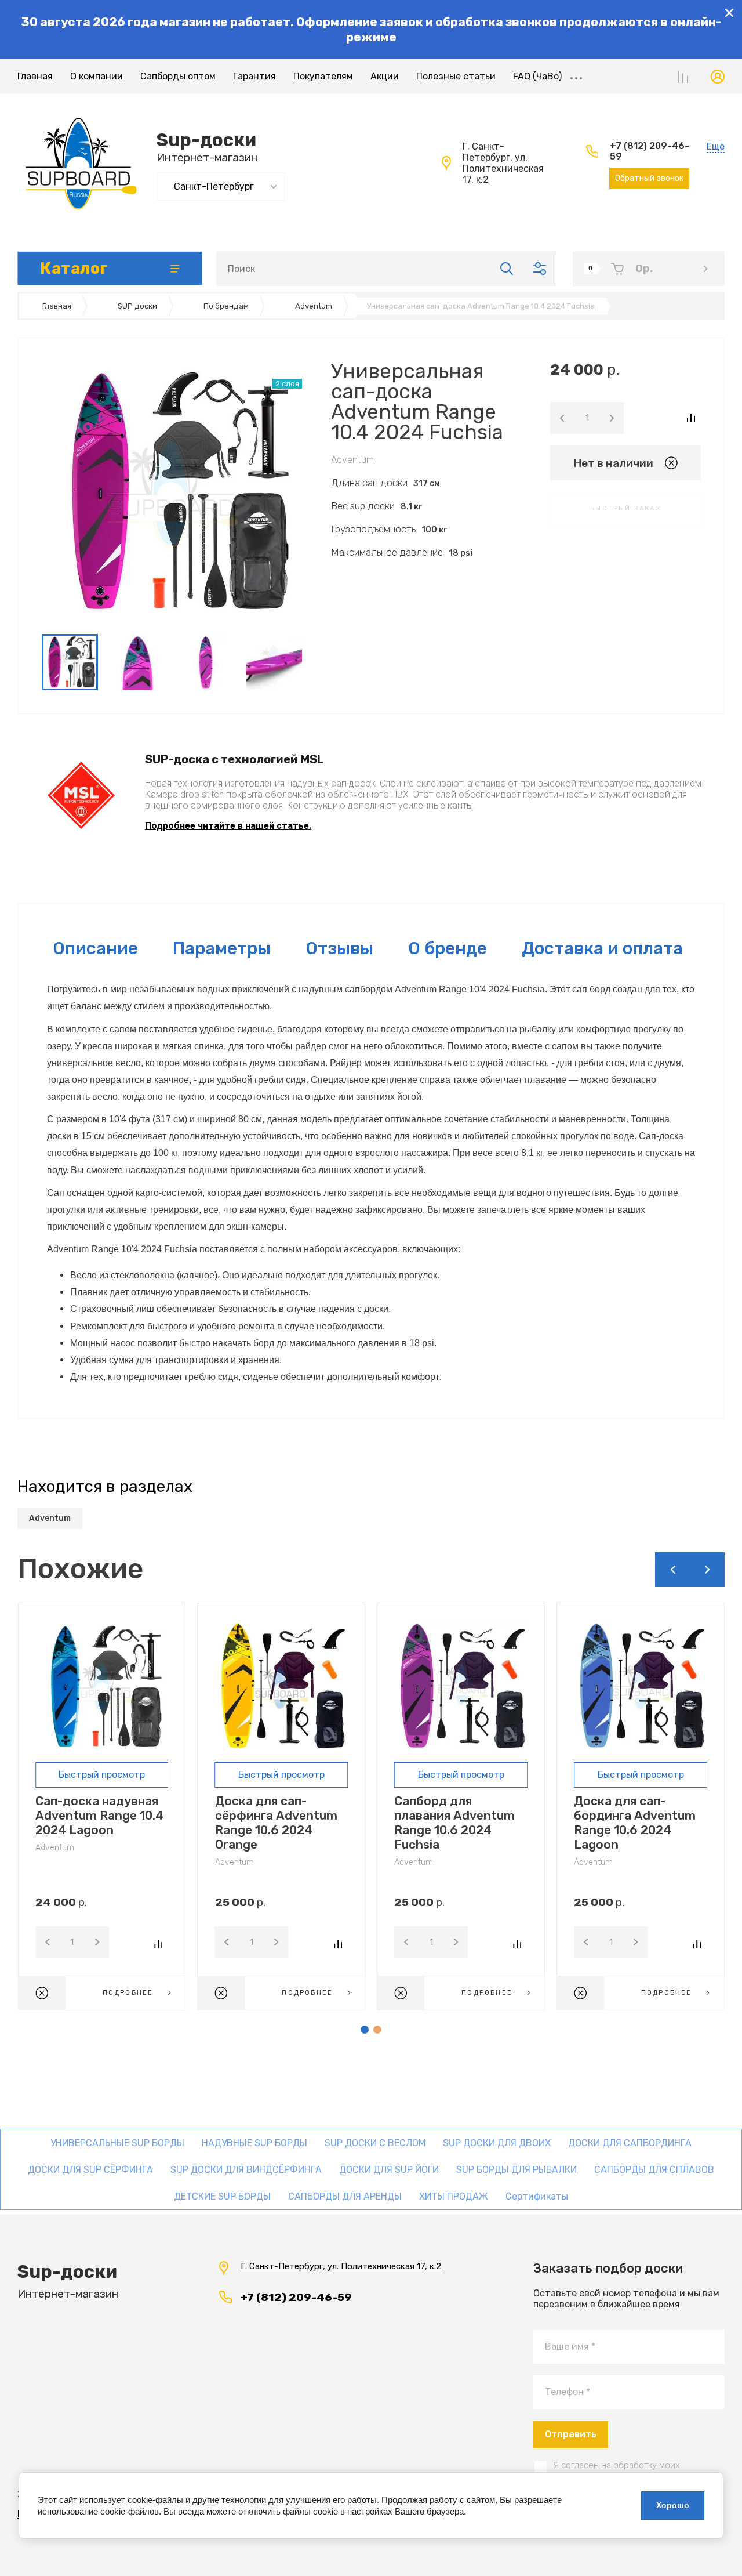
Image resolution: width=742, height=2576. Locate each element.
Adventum (352, 460)
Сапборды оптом (178, 76)
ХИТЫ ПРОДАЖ (454, 2196)
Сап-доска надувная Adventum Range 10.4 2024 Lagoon (99, 1815)
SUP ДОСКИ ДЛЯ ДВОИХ (497, 2143)
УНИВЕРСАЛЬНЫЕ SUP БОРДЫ (117, 2143)
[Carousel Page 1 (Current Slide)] (365, 2030)
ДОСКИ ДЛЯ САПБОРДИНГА (630, 2143)
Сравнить (691, 418)
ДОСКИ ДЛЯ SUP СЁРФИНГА (90, 2170)
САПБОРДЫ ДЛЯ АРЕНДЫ (345, 2196)
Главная (35, 76)
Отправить (571, 2434)
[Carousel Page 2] (377, 2030)
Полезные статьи (456, 76)
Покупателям (323, 76)
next (707, 1570)
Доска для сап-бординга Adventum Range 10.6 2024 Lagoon (635, 1823)
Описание (95, 948)
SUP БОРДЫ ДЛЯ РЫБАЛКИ (517, 2170)
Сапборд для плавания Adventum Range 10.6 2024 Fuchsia (454, 1823)
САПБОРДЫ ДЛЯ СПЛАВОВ (654, 2170)
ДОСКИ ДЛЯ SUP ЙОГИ (389, 2170)
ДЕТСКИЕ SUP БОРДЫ (222, 2196)
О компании (97, 76)
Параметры (222, 948)
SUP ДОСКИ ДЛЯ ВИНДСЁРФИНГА (246, 2170)
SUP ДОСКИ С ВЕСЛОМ (375, 2143)
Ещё (576, 77)
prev (672, 1570)
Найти (507, 269)
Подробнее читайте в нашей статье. (228, 826)
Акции (385, 76)
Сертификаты (537, 2196)
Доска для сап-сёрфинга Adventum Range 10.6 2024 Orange (276, 1823)
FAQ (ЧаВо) (537, 76)
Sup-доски (206, 140)
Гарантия (254, 76)
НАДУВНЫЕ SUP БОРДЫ (254, 2143)
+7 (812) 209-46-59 (650, 151)
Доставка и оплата (602, 948)
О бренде (448, 948)
